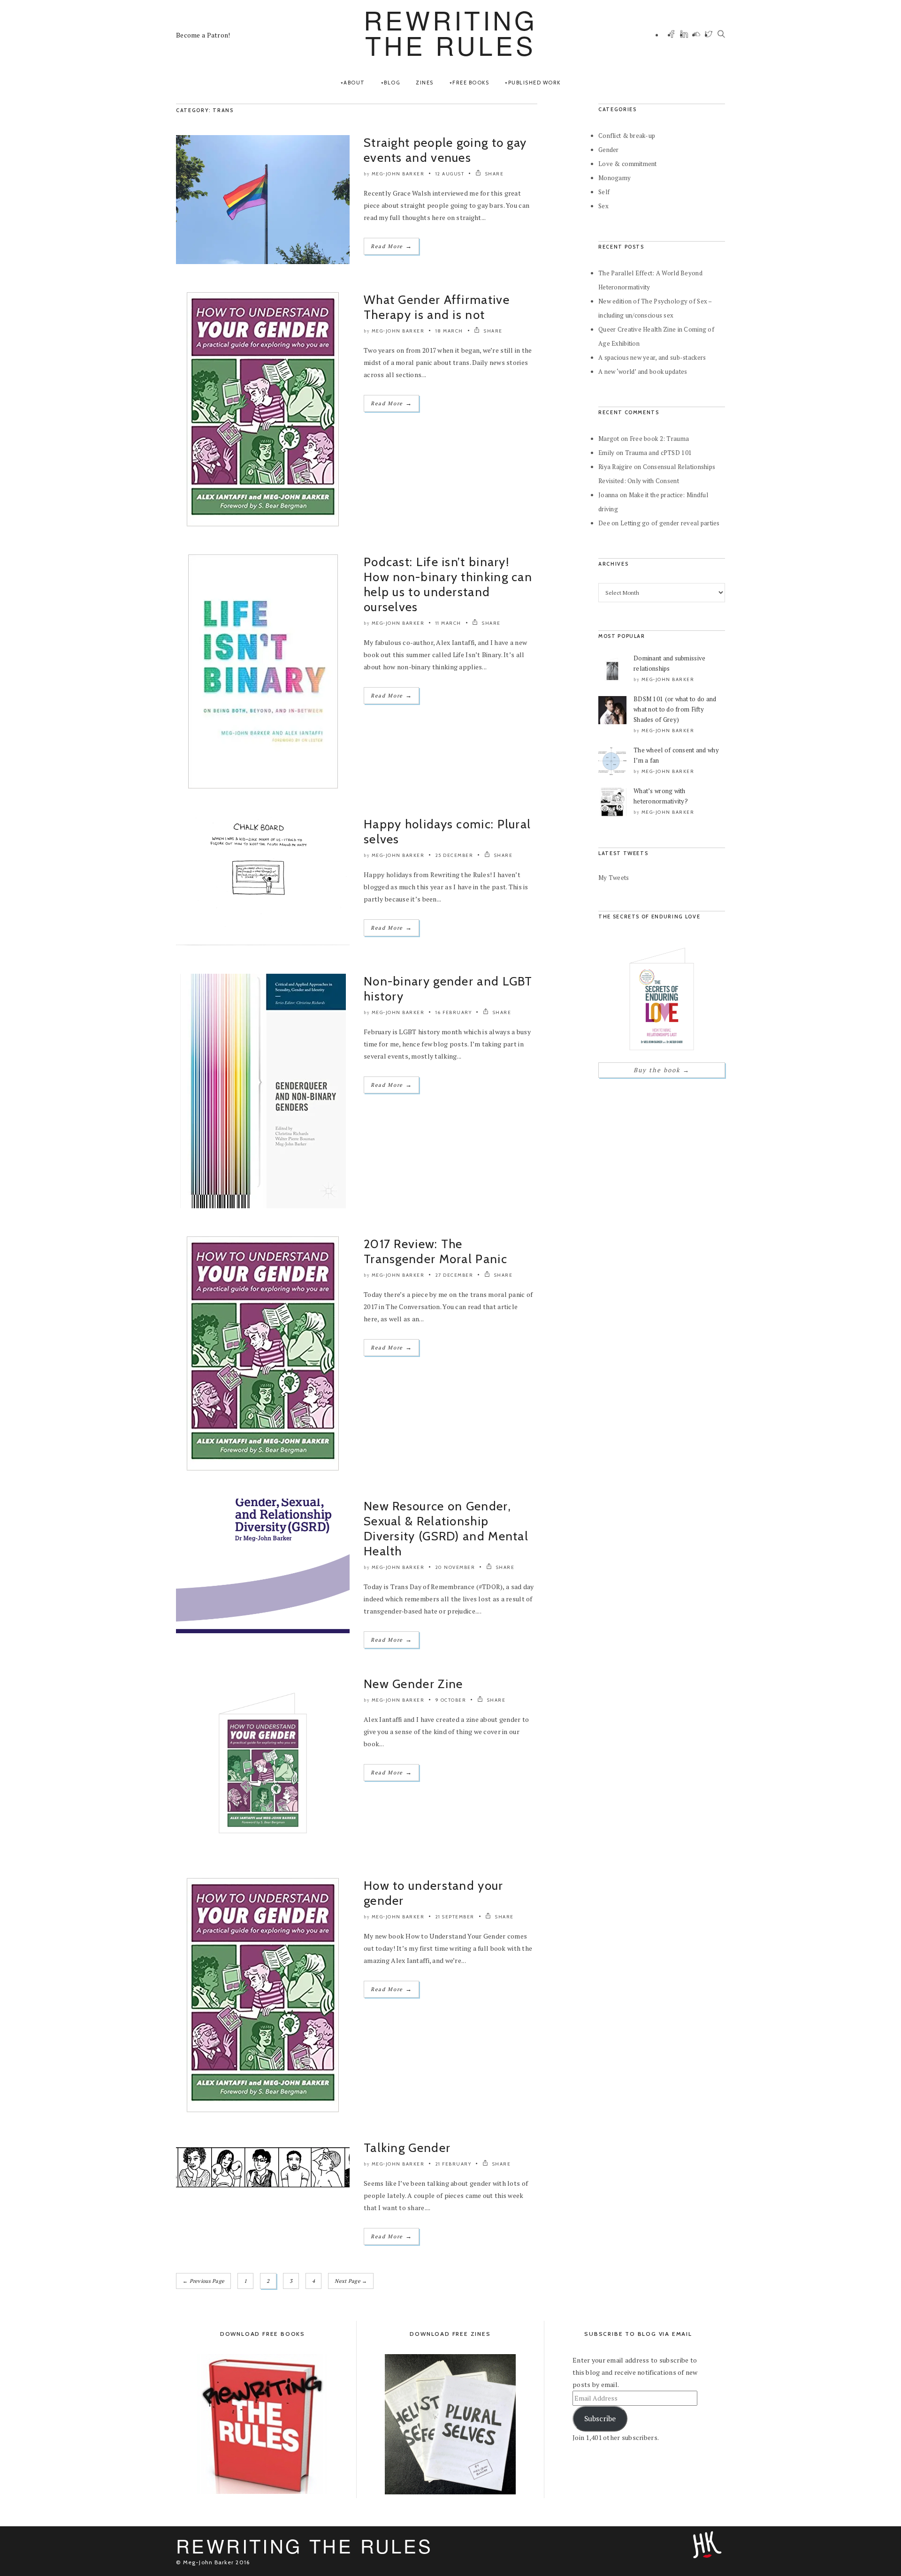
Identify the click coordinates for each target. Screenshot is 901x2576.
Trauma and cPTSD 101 (659, 453)
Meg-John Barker (398, 174)
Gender (609, 150)
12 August (450, 174)
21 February (454, 2164)
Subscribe (600, 2419)
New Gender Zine (413, 1684)
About (354, 83)
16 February (454, 1012)
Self (604, 192)
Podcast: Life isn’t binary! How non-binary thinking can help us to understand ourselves (448, 584)
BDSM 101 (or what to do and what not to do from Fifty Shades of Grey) (675, 709)
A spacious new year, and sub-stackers (652, 357)
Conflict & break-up (627, 136)
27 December (454, 1275)
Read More (391, 246)
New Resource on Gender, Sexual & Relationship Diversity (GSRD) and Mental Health (446, 1529)
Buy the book (661, 1070)
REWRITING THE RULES (450, 32)
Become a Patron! (203, 35)
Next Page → (351, 2281)
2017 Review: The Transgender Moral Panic (435, 1251)
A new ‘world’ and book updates (643, 371)
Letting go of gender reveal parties (670, 523)
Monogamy (615, 178)
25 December (454, 855)
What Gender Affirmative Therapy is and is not (437, 307)
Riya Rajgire (615, 467)
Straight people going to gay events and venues (445, 150)
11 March (448, 623)
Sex (603, 206)
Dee (604, 523)
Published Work (534, 83)
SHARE (493, 174)
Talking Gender (407, 2148)
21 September (455, 1917)
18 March (449, 331)
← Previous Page (203, 2281)
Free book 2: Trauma (659, 439)
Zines (425, 83)
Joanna (608, 495)
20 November (455, 1567)
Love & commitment (628, 164)
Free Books (471, 83)
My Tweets (614, 878)
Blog (392, 83)
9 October (451, 1700)
